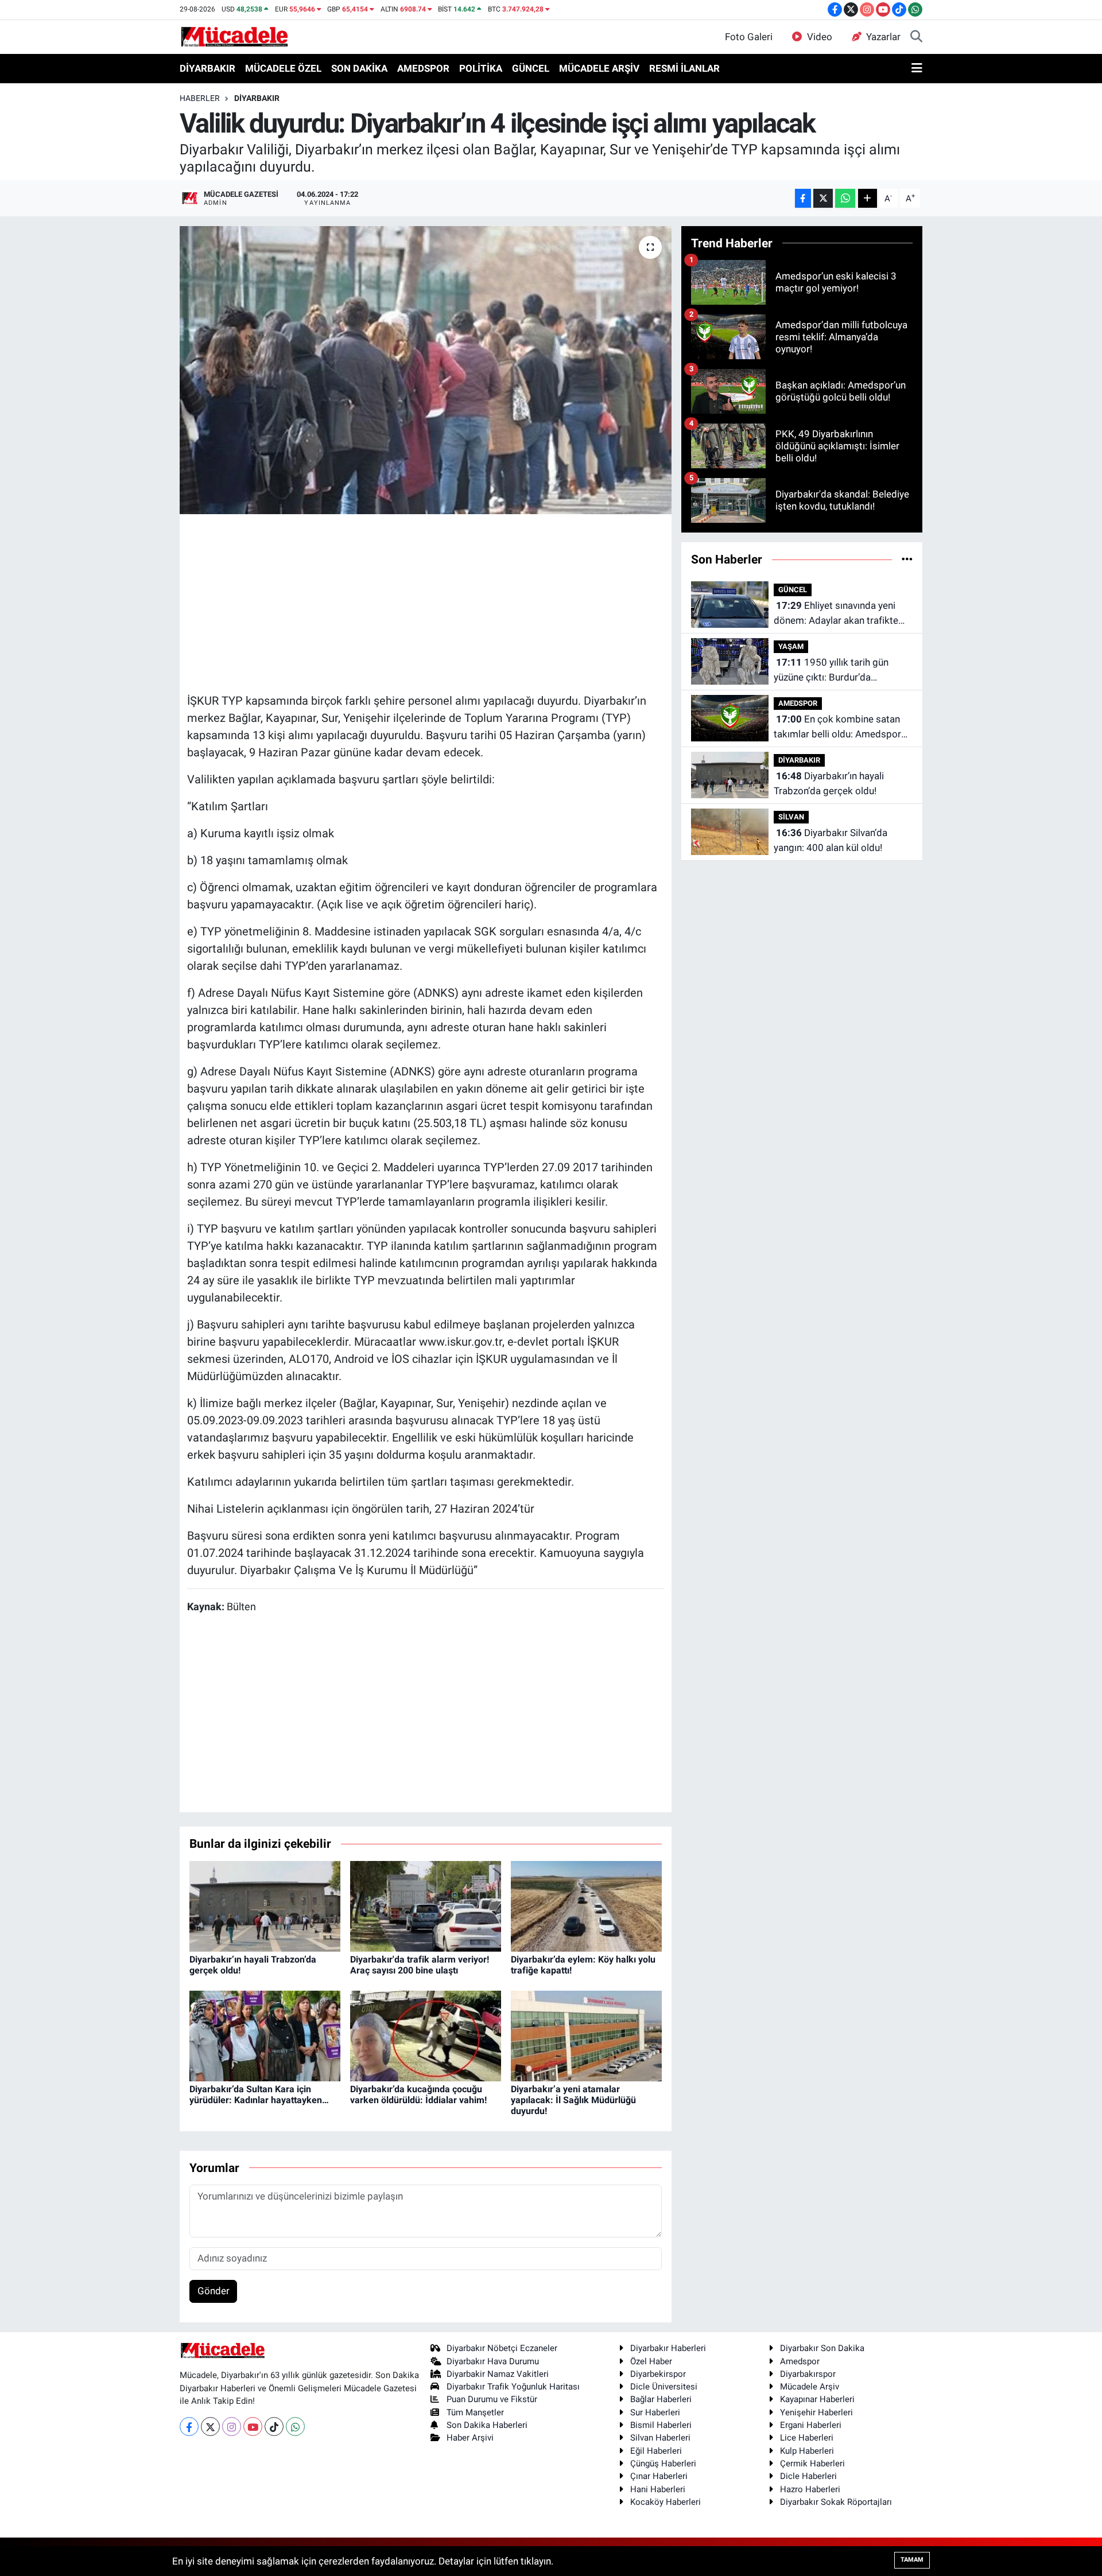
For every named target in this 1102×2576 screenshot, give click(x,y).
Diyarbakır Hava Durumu (493, 2361)
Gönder (214, 2291)
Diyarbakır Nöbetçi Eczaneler (502, 2348)
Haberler (200, 98)
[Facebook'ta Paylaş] (803, 198)
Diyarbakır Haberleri (668, 2348)
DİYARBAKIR (207, 68)
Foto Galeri (749, 37)
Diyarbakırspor (808, 2374)
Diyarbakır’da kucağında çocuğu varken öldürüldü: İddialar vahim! (418, 2095)
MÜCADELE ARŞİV (599, 68)
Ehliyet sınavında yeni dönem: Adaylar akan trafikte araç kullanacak (836, 614)
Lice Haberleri (807, 2438)
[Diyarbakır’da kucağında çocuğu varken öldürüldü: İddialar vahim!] (426, 2035)
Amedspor (800, 2361)
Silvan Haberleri (660, 2438)
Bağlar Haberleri (661, 2399)
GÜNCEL (531, 68)
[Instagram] (232, 2427)
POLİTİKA (481, 68)
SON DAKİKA (359, 68)
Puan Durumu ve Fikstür (492, 2399)
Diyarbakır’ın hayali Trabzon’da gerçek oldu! (829, 783)
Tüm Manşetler (475, 2412)
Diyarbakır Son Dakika (822, 2348)
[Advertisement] (425, 602)
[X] (210, 2427)
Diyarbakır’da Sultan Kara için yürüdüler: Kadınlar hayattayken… (259, 2095)
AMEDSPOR (423, 68)
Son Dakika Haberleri (487, 2425)
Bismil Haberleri (661, 2425)
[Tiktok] (274, 2427)
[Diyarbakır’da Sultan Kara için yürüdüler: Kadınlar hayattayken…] (265, 2035)
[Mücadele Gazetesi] (234, 36)
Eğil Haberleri (656, 2451)
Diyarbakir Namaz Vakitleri (498, 2374)
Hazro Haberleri (810, 2489)
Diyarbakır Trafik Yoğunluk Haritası (513, 2387)
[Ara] (916, 37)
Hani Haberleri (658, 2489)
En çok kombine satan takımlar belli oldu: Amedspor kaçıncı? (837, 727)
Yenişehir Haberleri (816, 2412)
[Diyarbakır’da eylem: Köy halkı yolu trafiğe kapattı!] (586, 1905)
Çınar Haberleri (659, 2476)
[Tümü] (907, 559)
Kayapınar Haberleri (817, 2399)
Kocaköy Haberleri (666, 2502)
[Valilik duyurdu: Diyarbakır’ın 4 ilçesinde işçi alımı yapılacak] (426, 370)
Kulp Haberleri (807, 2451)
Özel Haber (651, 2361)
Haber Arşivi (470, 2438)
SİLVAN (791, 817)
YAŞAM (791, 646)
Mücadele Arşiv (810, 2387)
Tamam (912, 2560)
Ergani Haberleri (811, 2425)
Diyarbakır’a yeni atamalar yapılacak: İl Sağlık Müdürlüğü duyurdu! (573, 2100)
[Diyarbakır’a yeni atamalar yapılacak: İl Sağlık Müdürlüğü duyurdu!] (586, 2035)
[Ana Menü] (917, 69)
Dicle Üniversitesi (664, 2387)
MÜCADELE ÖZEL (283, 68)
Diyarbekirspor (658, 2374)
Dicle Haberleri (808, 2476)
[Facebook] (189, 2427)
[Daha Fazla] (868, 198)
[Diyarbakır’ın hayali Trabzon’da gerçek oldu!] (265, 1905)
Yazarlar (883, 37)
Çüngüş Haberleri (663, 2464)
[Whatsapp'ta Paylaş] (845, 198)
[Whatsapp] (295, 2427)
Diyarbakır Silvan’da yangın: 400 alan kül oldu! (831, 840)
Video (820, 37)
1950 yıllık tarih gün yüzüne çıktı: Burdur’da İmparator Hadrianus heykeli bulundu (835, 671)
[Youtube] (253, 2427)
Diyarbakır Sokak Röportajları (836, 2502)
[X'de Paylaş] (823, 198)
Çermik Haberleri (812, 2464)
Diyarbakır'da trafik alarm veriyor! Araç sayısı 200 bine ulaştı (420, 1965)
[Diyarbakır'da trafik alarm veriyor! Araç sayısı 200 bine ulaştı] (426, 1905)
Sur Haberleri (655, 2412)
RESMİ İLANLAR (684, 68)
